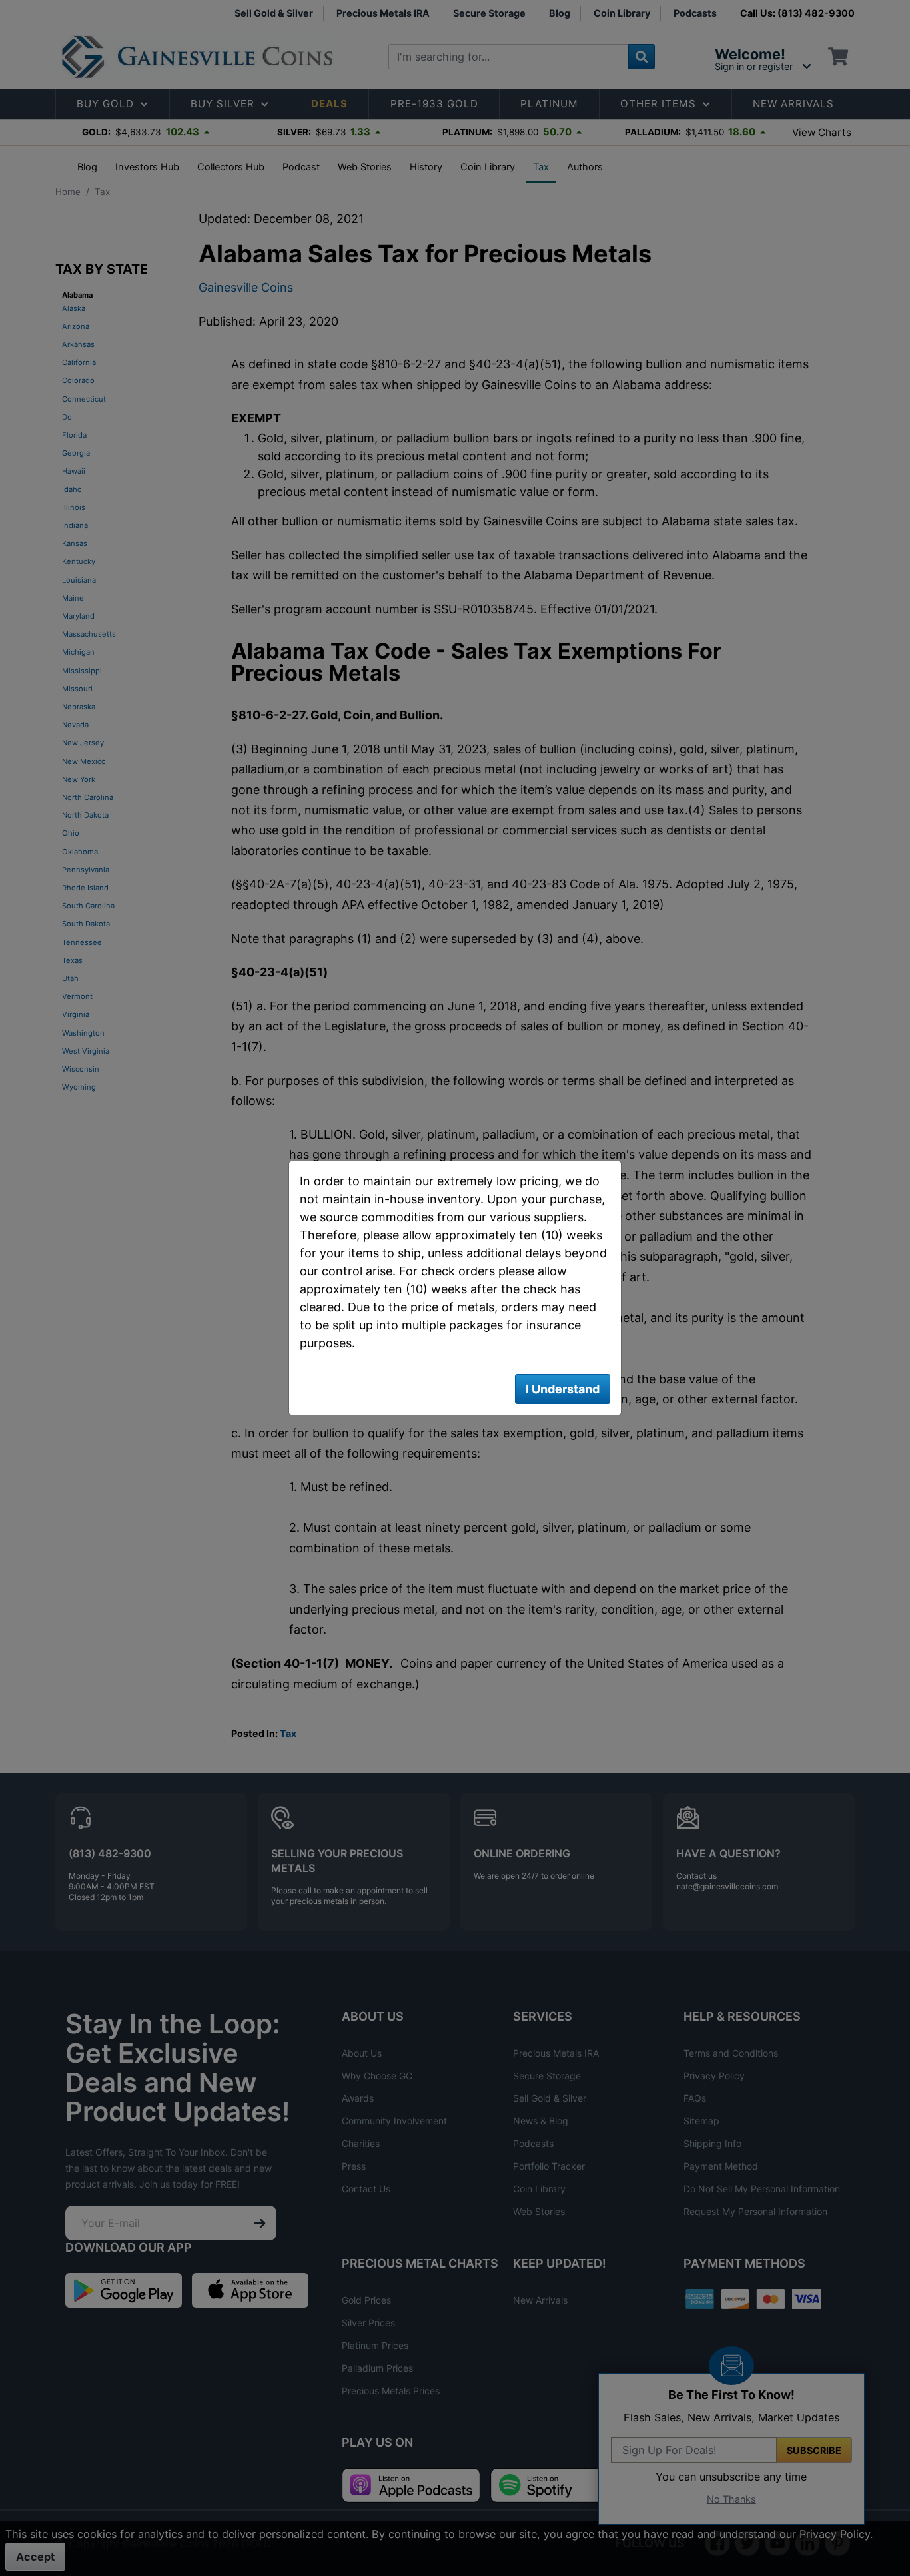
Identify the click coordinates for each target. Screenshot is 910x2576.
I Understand (563, 1389)
